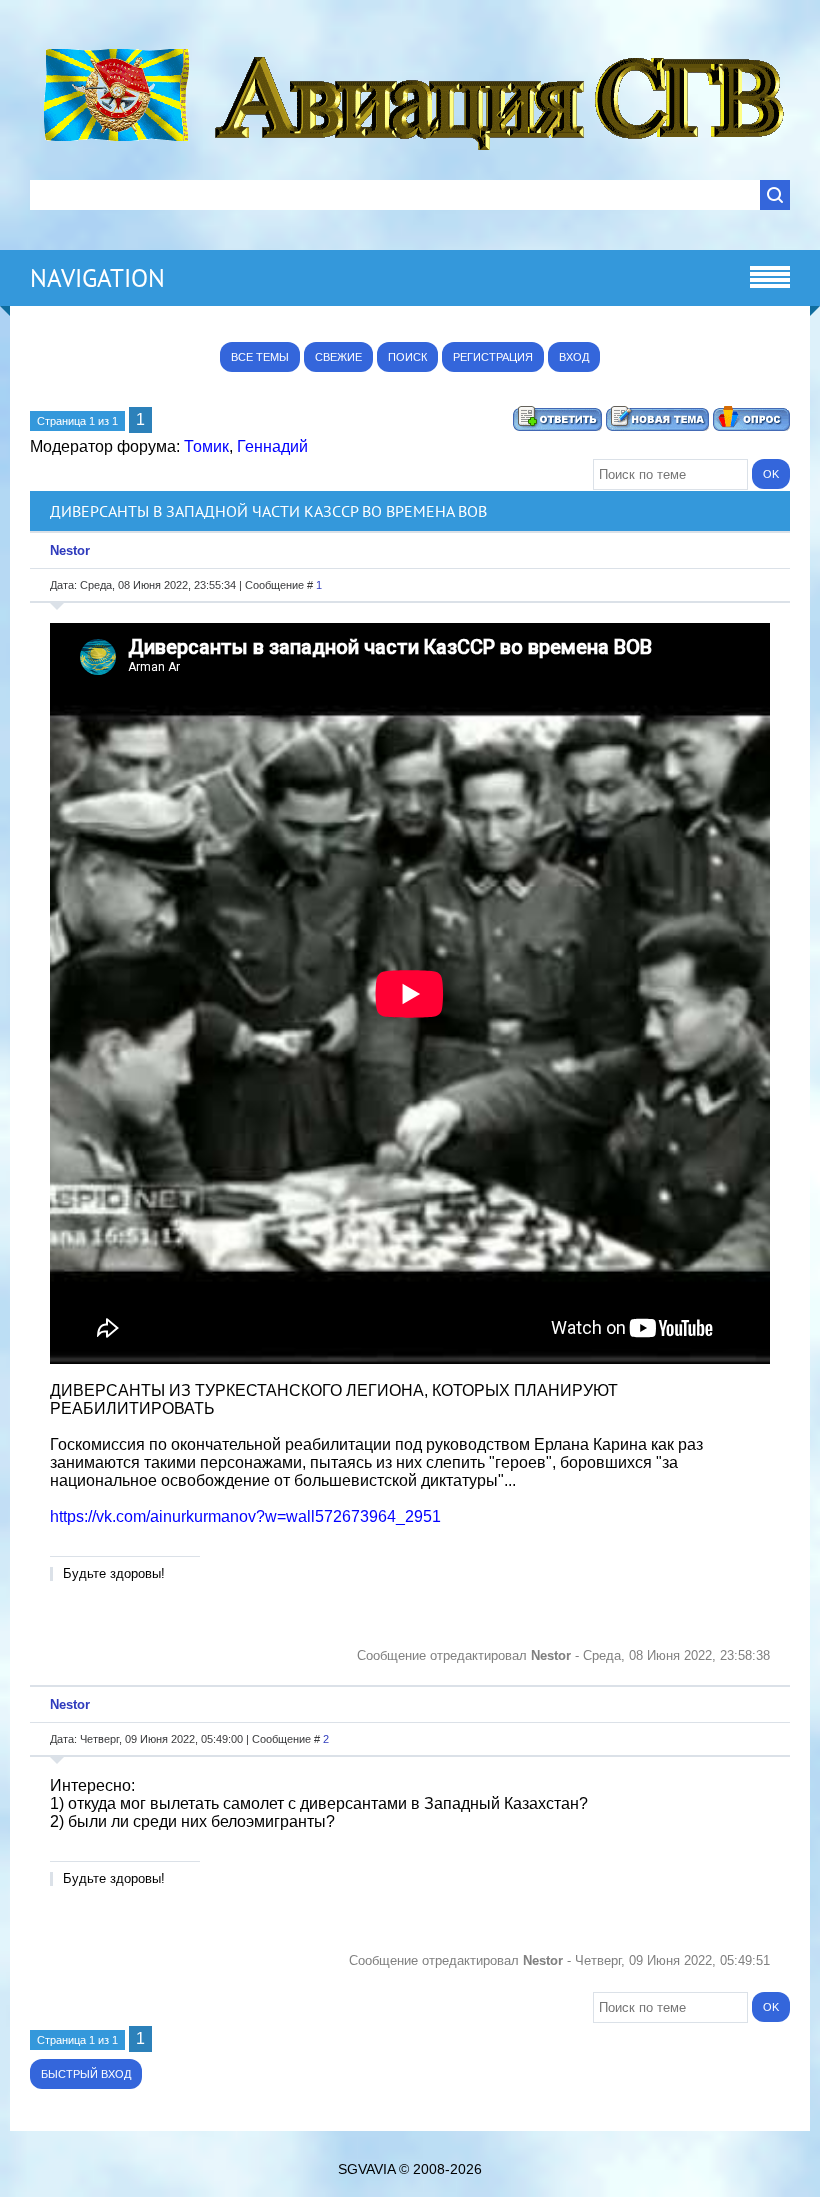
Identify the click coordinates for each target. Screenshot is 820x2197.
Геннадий (272, 446)
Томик (206, 446)
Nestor (70, 550)
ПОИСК (407, 357)
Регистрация (493, 357)
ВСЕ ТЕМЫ (260, 357)
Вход (574, 357)
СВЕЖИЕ (338, 357)
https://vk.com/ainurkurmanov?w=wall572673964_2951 (245, 1516)
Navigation (97, 278)
